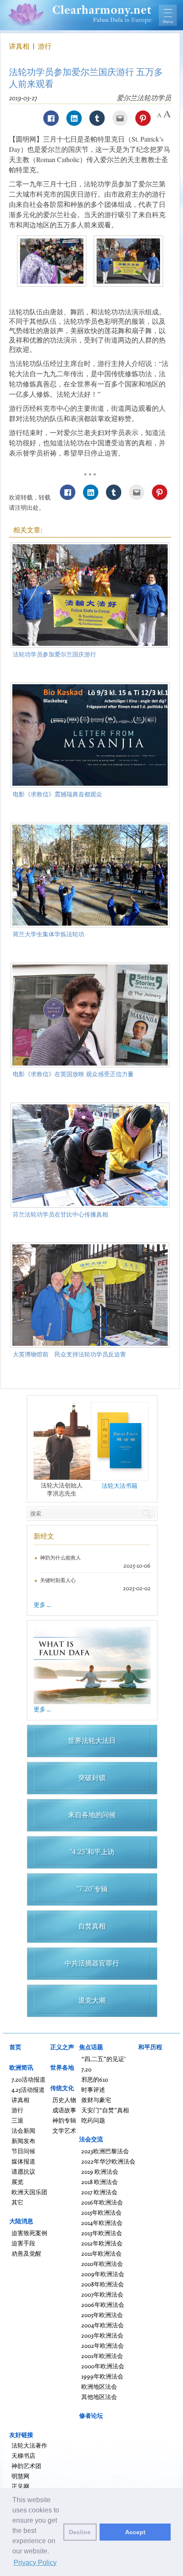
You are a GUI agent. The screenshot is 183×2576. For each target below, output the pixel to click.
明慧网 (20, 2476)
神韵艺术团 (26, 2466)
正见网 (20, 2486)
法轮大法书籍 (120, 1485)
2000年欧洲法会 (103, 2366)
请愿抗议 (23, 2171)
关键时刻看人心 (58, 1580)
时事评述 (93, 2090)
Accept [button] (135, 2532)
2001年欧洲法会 (102, 2356)
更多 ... (42, 1605)
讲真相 (20, 46)
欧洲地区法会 (99, 2386)
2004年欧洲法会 (103, 2325)
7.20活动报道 (29, 2079)
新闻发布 (23, 2141)
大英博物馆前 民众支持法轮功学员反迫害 (69, 1354)
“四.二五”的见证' (103, 2059)
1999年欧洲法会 (102, 2376)
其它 (17, 2202)
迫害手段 (23, 2243)
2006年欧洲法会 (103, 2304)
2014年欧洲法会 (102, 2223)
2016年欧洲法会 (102, 2202)
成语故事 (64, 2110)
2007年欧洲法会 (102, 2294)
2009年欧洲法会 (103, 2274)
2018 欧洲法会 (100, 2182)
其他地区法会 (99, 2397)
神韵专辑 (64, 2120)
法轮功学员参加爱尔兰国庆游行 (54, 654)
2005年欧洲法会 (102, 2315)
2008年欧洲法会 (103, 2284)
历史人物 (64, 2100)
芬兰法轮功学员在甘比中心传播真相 (60, 1214)
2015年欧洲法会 (102, 2212)
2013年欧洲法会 (102, 2233)
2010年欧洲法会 (102, 2264)
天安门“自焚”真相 (105, 2110)
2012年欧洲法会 (102, 2243)
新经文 (44, 1536)
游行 (45, 46)
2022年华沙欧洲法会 (108, 2161)
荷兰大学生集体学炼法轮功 (49, 934)
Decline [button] (80, 2532)
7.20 (86, 2069)
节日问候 (23, 2151)
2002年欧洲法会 (103, 2345)
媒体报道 (23, 2161)
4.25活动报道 (28, 2090)
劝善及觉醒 (26, 2253)
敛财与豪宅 (96, 2100)
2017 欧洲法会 (99, 2192)
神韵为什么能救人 (60, 1558)
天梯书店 (23, 2455)
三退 (17, 2120)
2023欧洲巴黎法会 (105, 2151)
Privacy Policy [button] (35, 2563)
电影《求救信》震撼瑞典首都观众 (57, 794)
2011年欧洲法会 (102, 2253)
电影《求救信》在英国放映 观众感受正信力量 (73, 1074)
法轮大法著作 (29, 2445)
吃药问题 (93, 2120)
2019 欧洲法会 (100, 2171)
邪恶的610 (95, 2079)
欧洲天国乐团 (29, 2192)
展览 (17, 2182)
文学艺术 (64, 2130)
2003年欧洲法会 (102, 2335)
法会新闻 (23, 2130)
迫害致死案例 (29, 2233)
